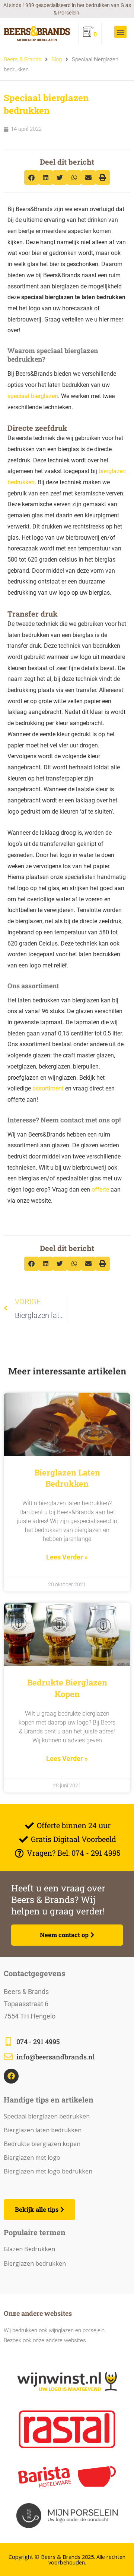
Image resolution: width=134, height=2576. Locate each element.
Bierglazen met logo (32, 2158)
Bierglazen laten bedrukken (67, 1478)
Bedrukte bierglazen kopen (67, 1688)
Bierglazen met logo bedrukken (48, 2171)
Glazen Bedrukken (29, 2249)
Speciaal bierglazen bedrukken (47, 2116)
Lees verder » (67, 1557)
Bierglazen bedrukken (35, 2263)
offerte (100, 1190)
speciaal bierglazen (33, 396)
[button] (120, 32)
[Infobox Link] (67, 2042)
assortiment (48, 1088)
